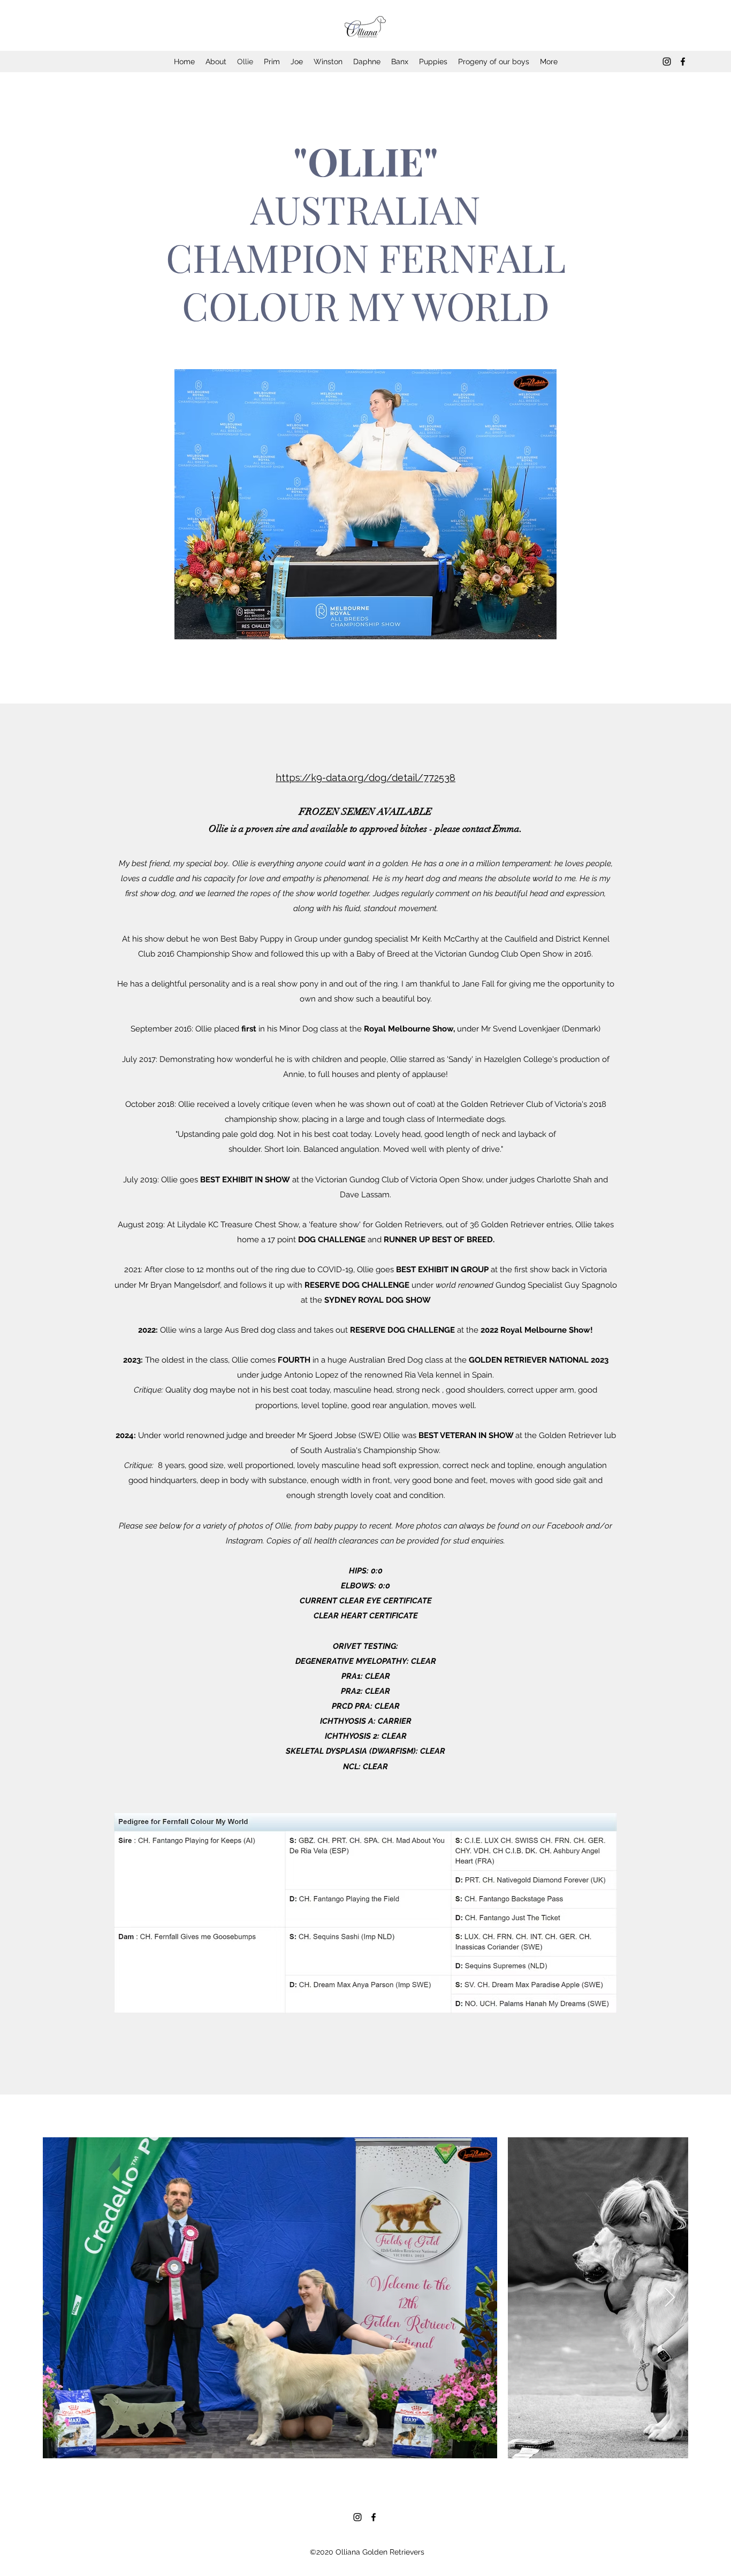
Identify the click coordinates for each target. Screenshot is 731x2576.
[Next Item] (670, 2298)
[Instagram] (667, 62)
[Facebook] (683, 62)
